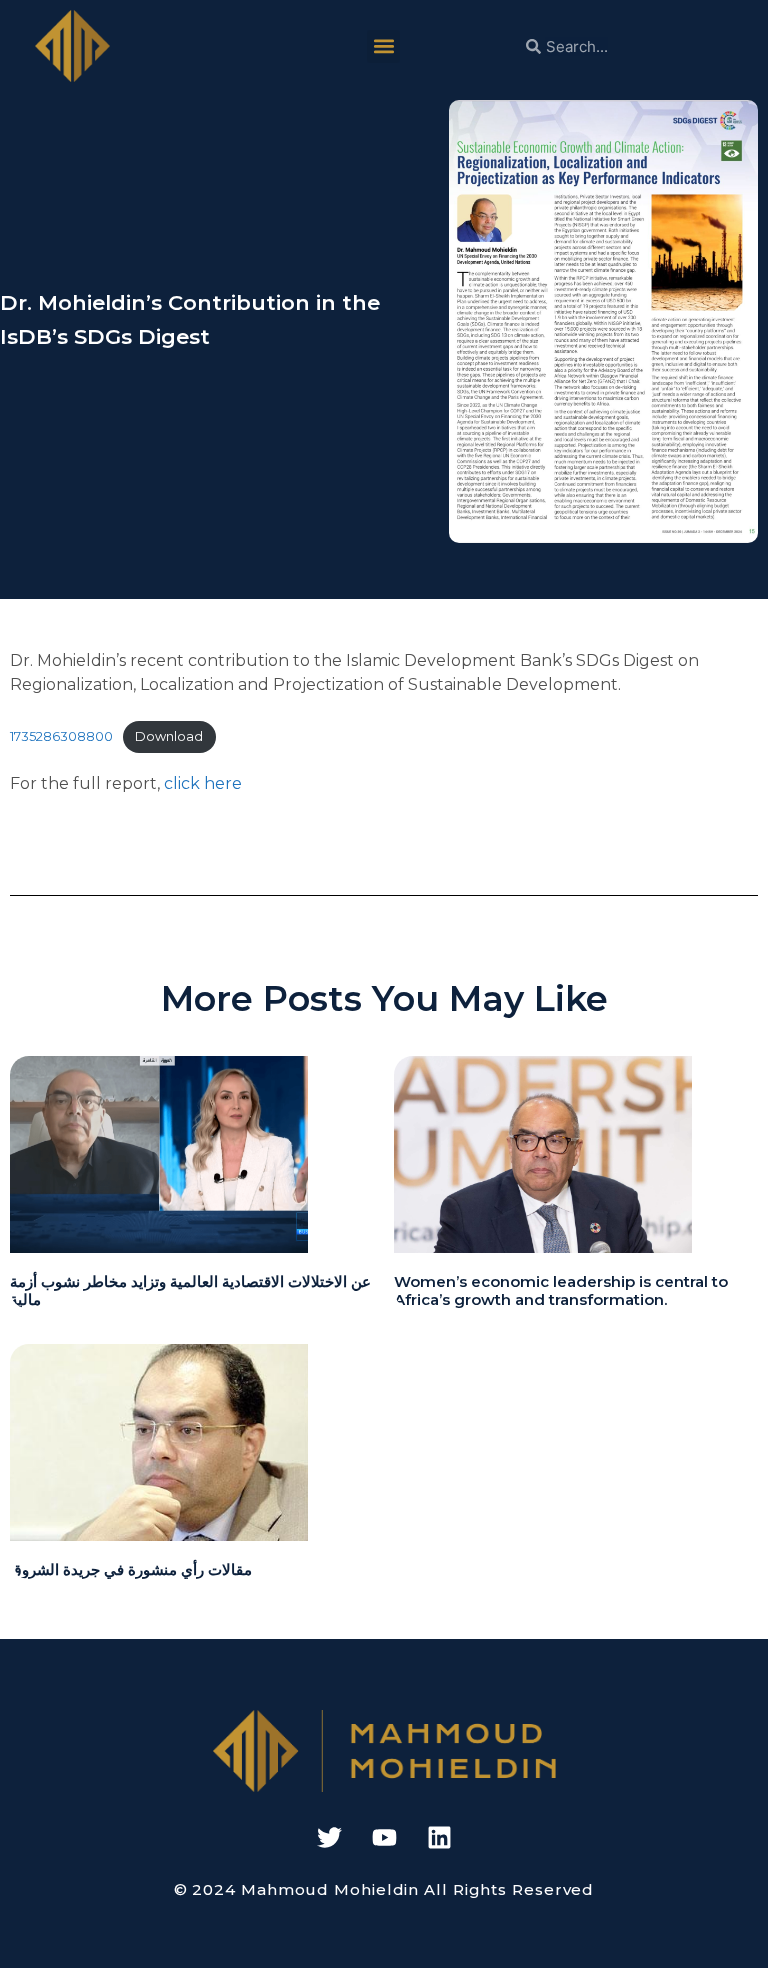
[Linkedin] (439, 1837)
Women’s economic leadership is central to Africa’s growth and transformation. (561, 1290)
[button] (383, 46)
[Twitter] (329, 1837)
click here (203, 783)
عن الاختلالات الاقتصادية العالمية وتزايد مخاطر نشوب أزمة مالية (190, 1290)
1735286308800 (61, 736)
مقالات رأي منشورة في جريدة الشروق (131, 1569)
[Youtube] (384, 1837)
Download (169, 736)
